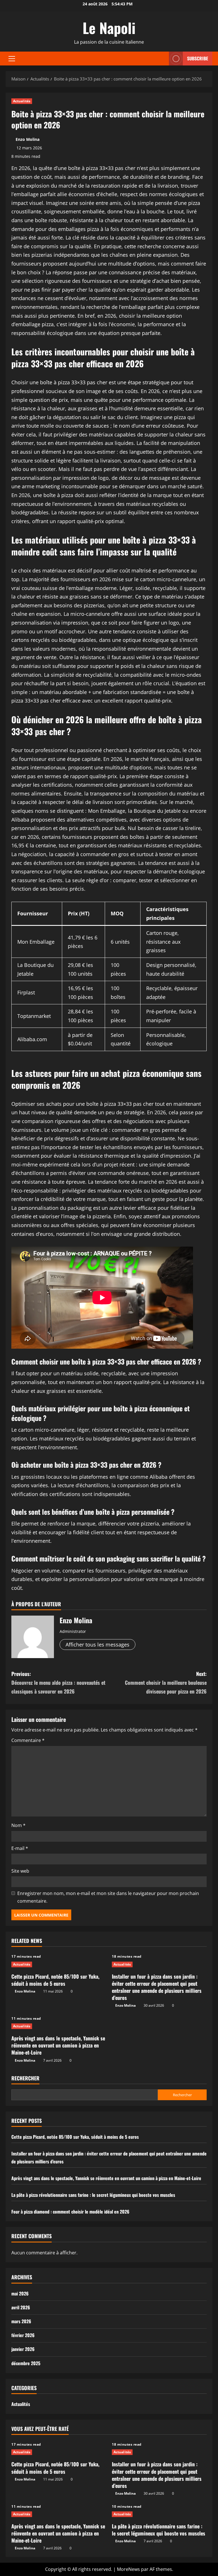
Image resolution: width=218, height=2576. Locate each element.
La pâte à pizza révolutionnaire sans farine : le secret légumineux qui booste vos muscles (93, 2195)
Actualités (22, 101)
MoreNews (128, 2569)
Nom (18, 1825)
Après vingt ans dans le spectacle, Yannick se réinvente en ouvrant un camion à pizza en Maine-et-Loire (58, 2045)
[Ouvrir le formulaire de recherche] (163, 59)
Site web (20, 1871)
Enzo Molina (28, 139)
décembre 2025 (26, 2363)
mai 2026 (20, 2293)
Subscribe (198, 58)
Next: (166, 1682)
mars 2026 (21, 2321)
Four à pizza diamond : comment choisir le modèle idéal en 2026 (70, 2212)
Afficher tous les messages (98, 1645)
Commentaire (28, 1740)
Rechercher (25, 2078)
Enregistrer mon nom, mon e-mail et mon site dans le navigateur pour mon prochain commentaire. (108, 1897)
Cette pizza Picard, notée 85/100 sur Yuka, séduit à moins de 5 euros (55, 1980)
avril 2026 (21, 2307)
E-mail (20, 1848)
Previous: (58, 1682)
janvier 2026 (23, 2349)
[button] (12, 59)
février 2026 (23, 2335)
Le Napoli (109, 27)
